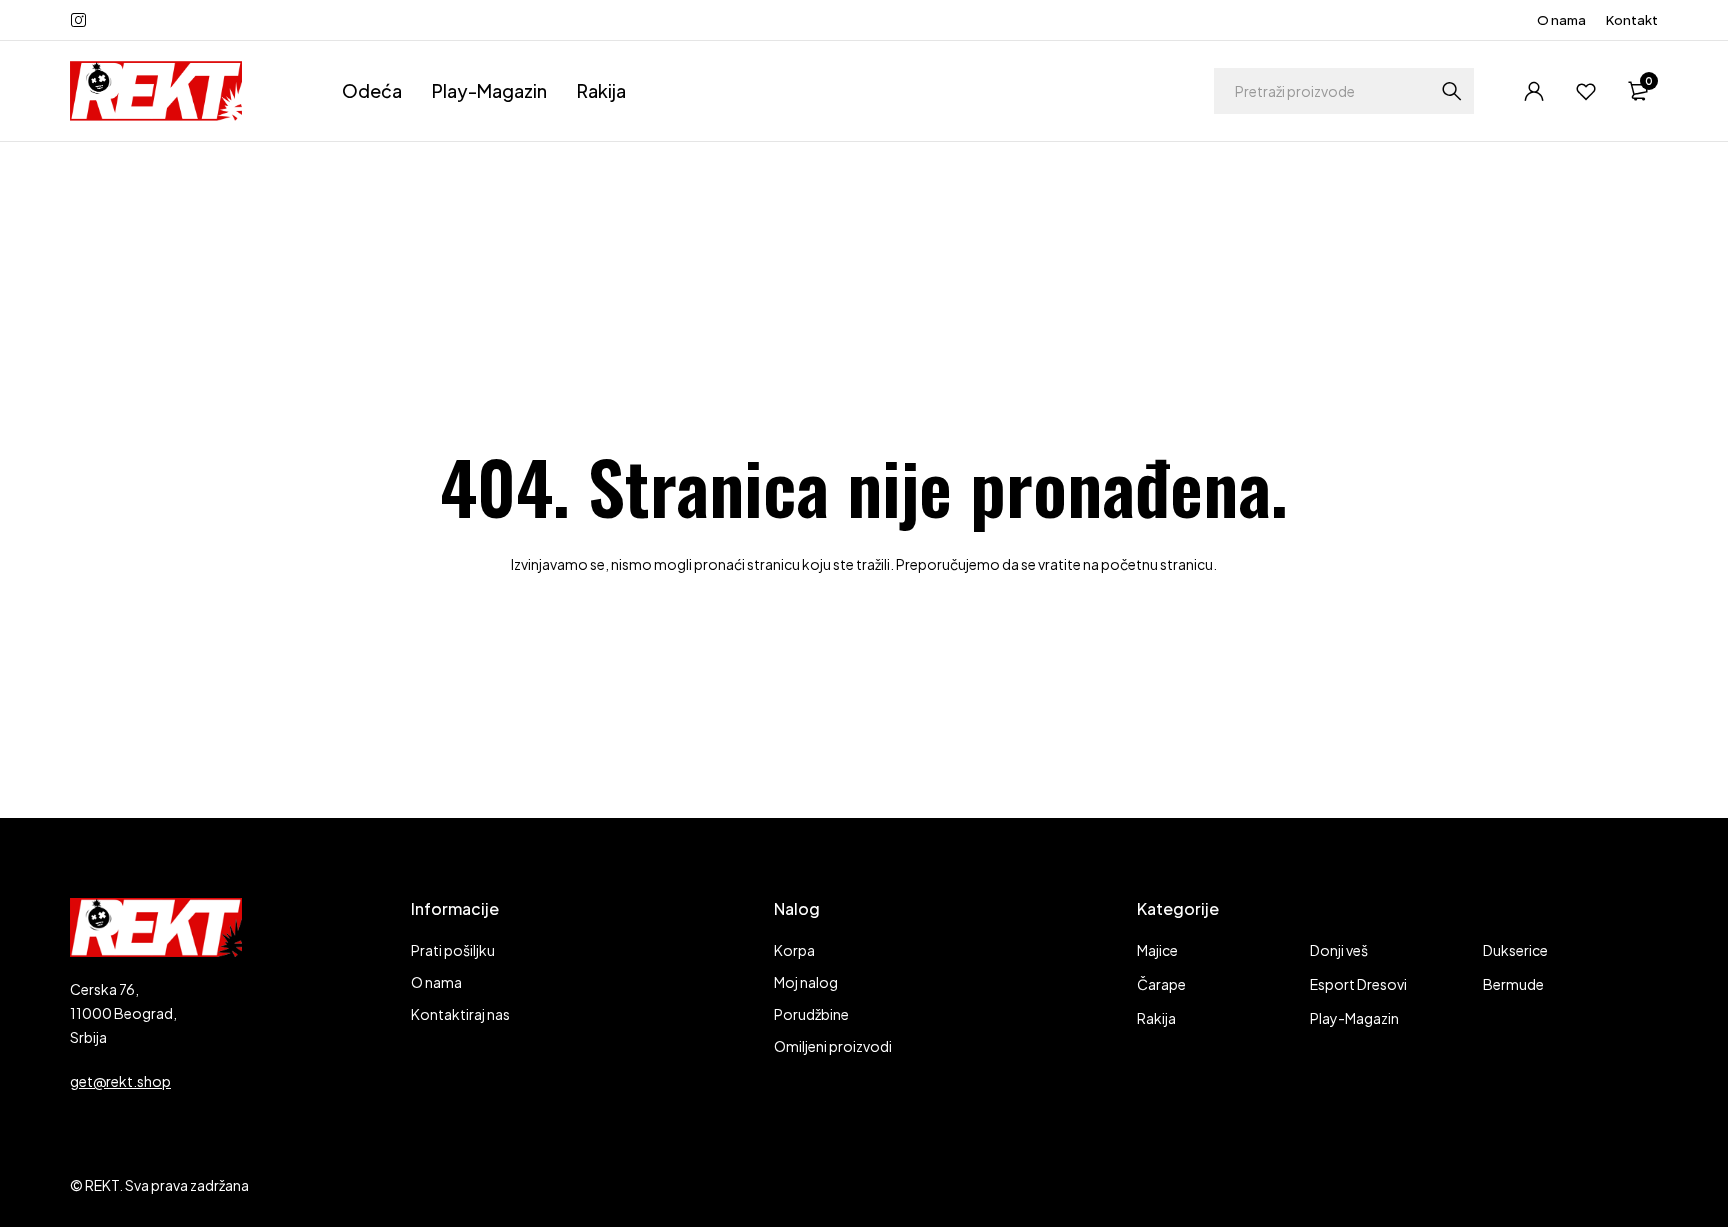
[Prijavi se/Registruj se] (1534, 91)
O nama (1561, 20)
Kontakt (1632, 20)
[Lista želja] (1586, 91)
